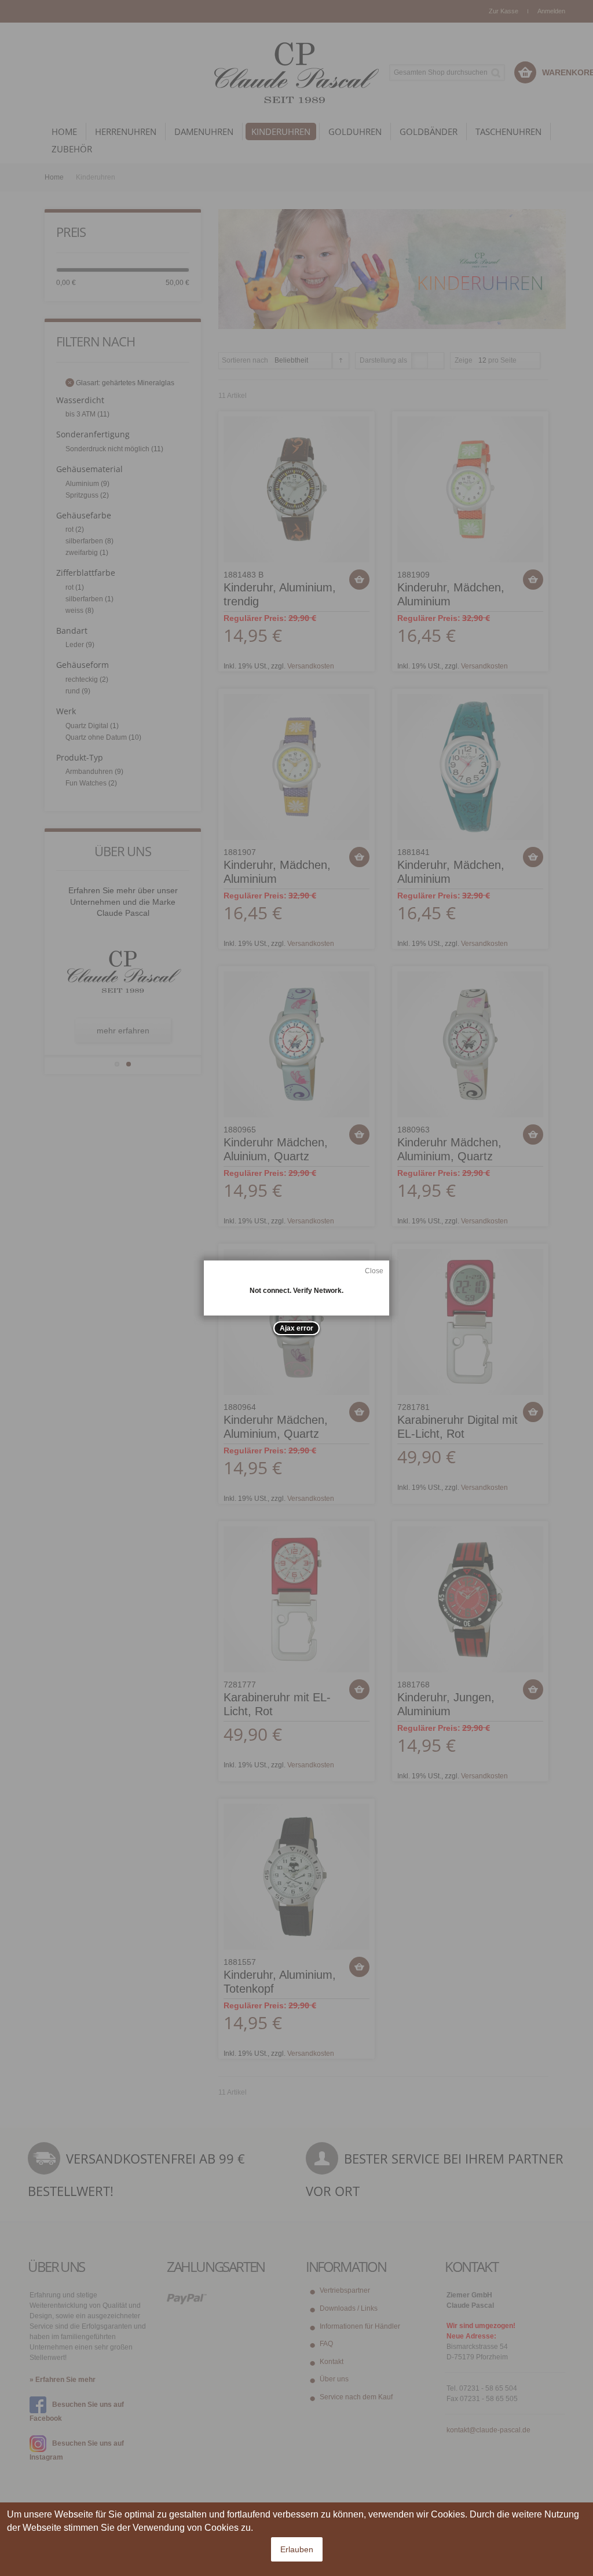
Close (374, 1271)
